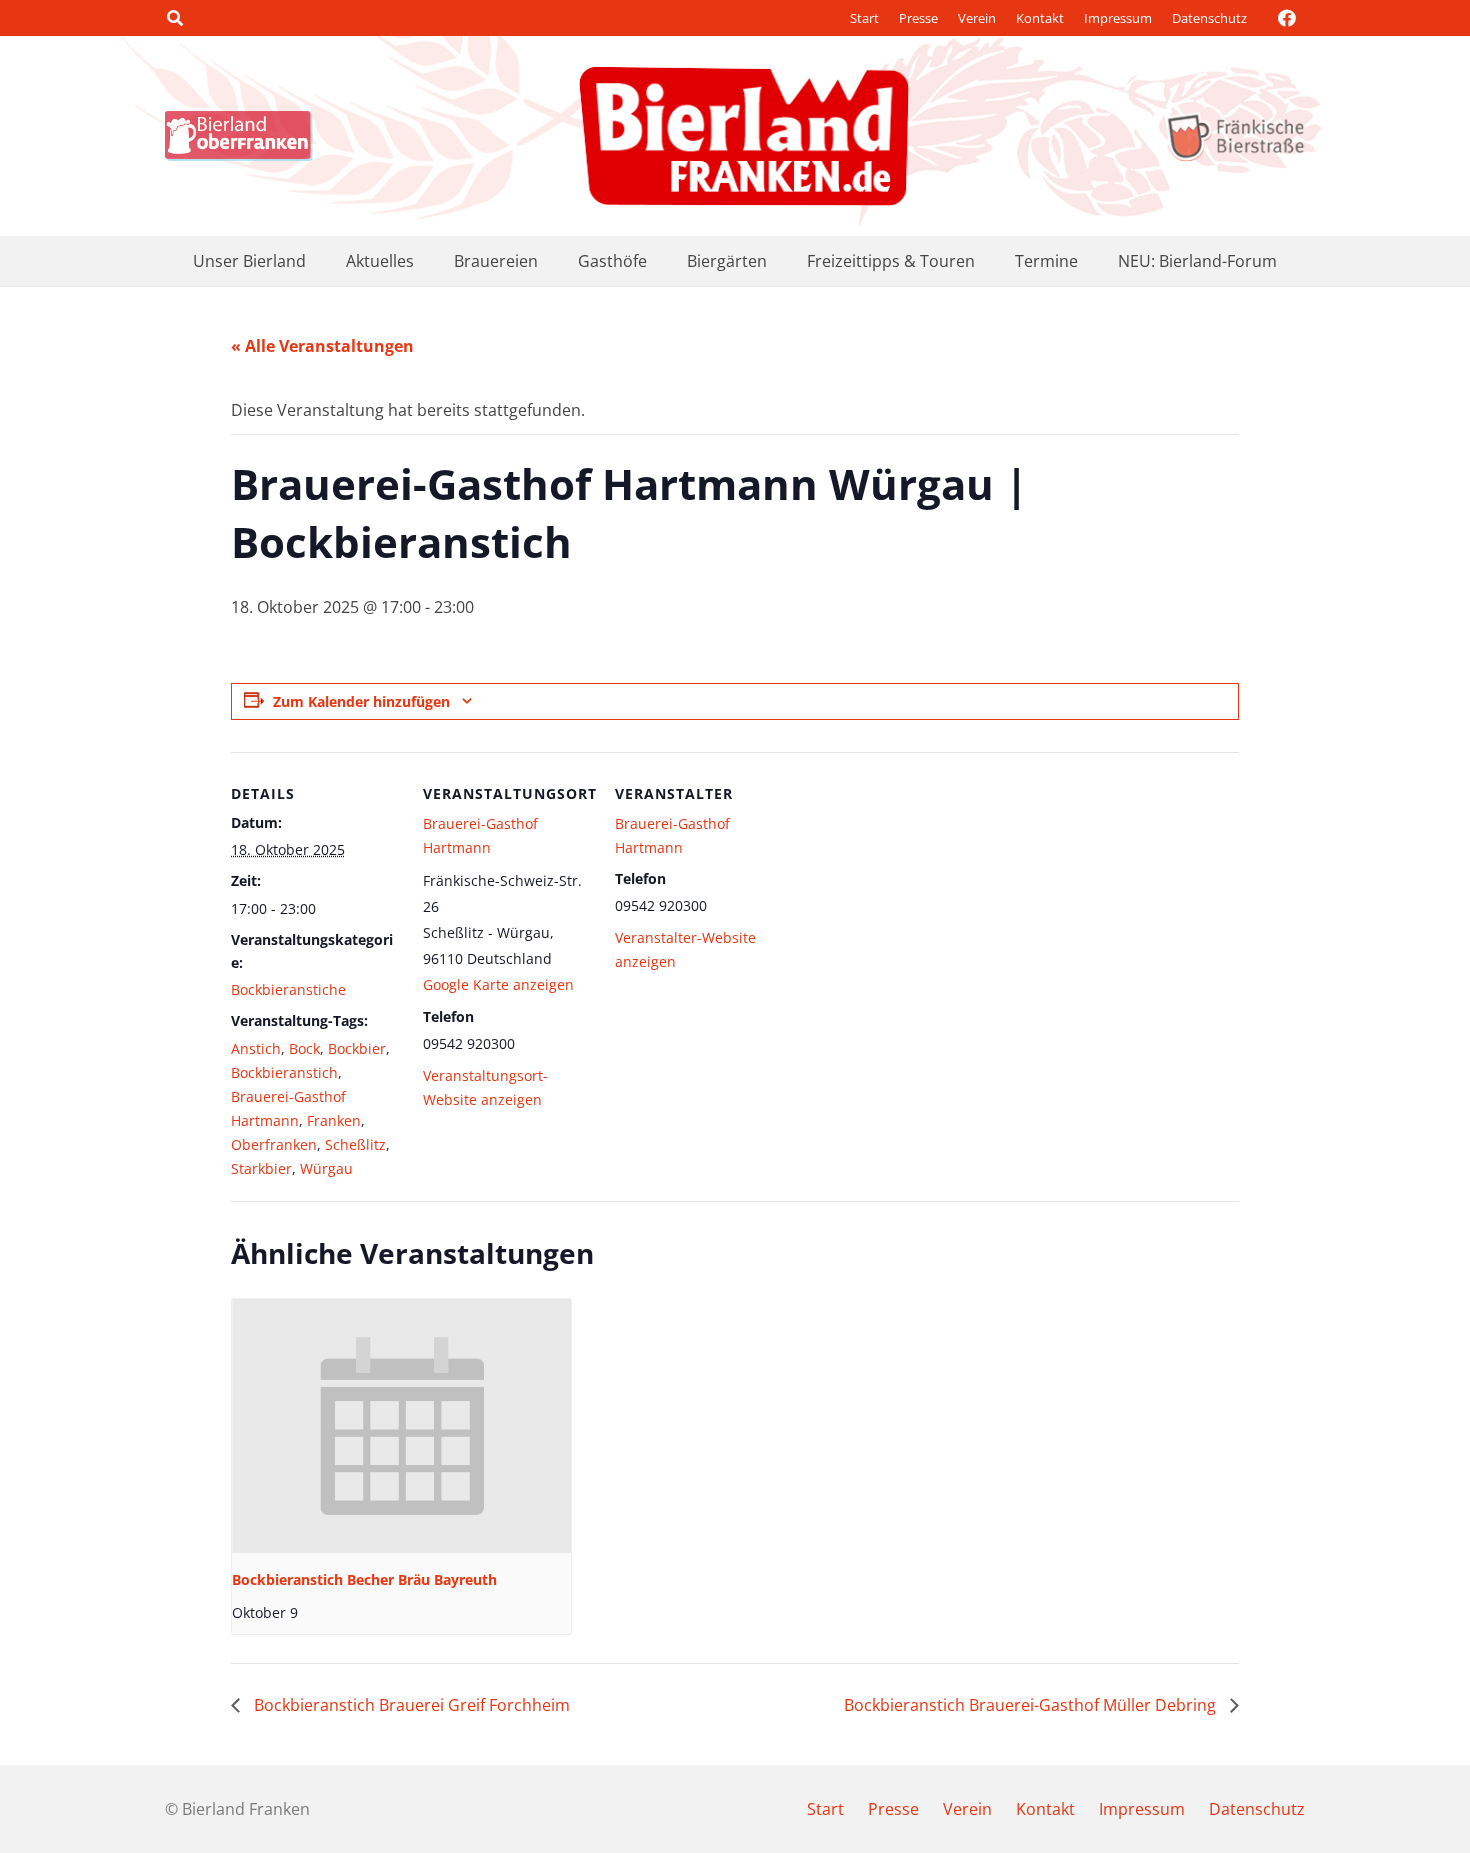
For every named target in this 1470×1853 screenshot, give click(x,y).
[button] (174, 18)
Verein (977, 18)
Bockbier (357, 1048)
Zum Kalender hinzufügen (361, 701)
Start (864, 18)
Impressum (1118, 18)
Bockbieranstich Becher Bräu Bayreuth (364, 1579)
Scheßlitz (355, 1144)
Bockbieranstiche (288, 989)
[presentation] (401, 1426)
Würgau (326, 1168)
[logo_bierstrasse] (1234, 136)
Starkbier (261, 1168)
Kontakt (1040, 18)
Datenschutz (1209, 18)
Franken (334, 1120)
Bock (304, 1048)
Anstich (256, 1048)
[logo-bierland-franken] (744, 136)
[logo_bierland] (244, 136)
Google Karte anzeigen (498, 984)
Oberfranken (274, 1144)
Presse (918, 18)
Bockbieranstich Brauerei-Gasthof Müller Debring (1032, 1705)
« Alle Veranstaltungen (322, 346)
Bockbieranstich (284, 1072)
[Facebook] (1287, 18)
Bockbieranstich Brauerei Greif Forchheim (410, 1705)
